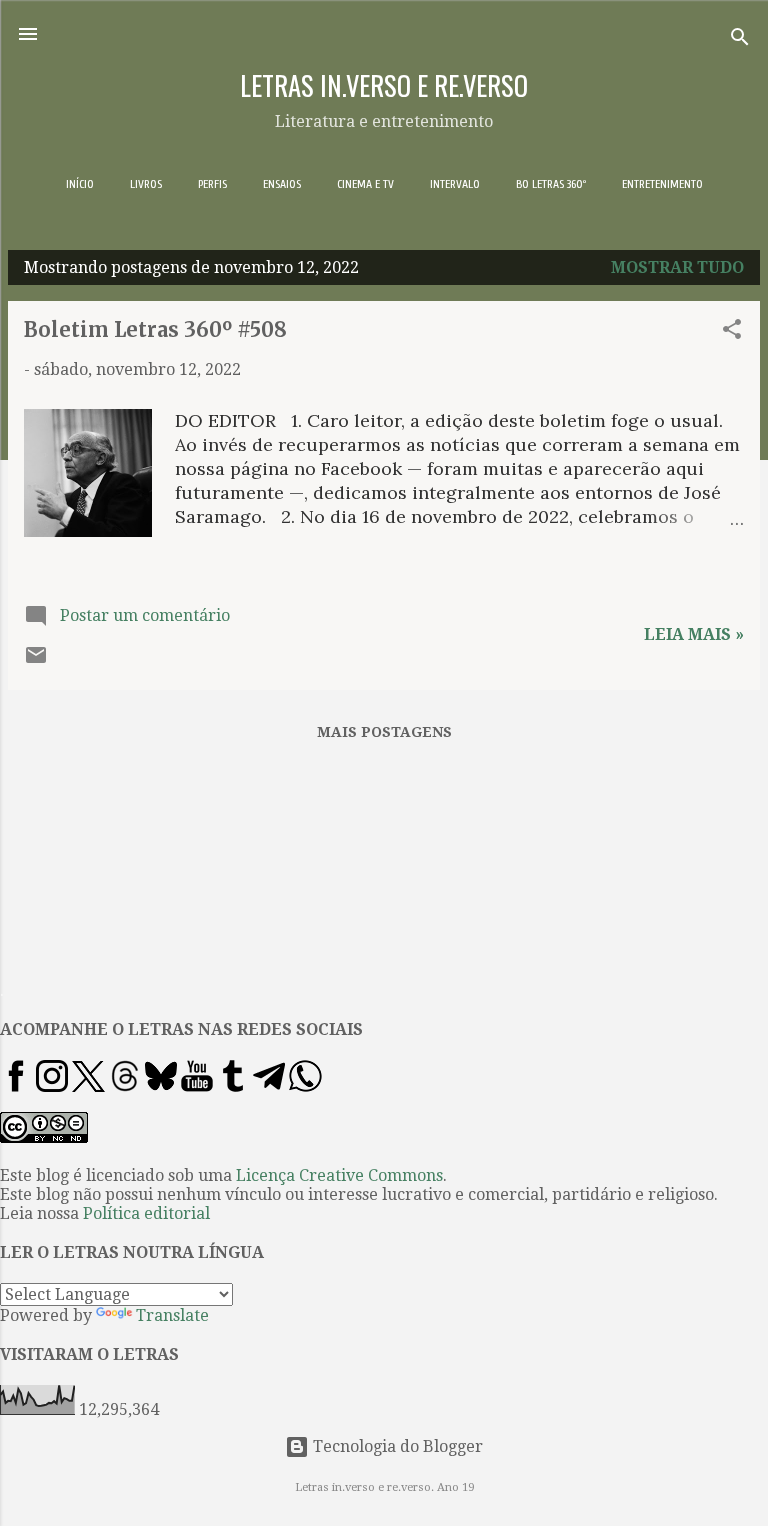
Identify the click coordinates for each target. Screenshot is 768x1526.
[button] (732, 332)
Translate (172, 1315)
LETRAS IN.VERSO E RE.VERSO (384, 85)
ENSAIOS (282, 184)
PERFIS (212, 184)
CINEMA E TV (365, 184)
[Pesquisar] (740, 40)
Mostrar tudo (677, 267)
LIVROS (146, 184)
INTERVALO (455, 184)
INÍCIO (80, 184)
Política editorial (146, 1213)
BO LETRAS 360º (551, 184)
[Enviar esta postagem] (36, 661)
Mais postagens (384, 732)
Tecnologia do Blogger (396, 1446)
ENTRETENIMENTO (662, 184)
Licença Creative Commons (339, 1175)
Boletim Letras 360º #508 (155, 329)
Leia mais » (694, 634)
